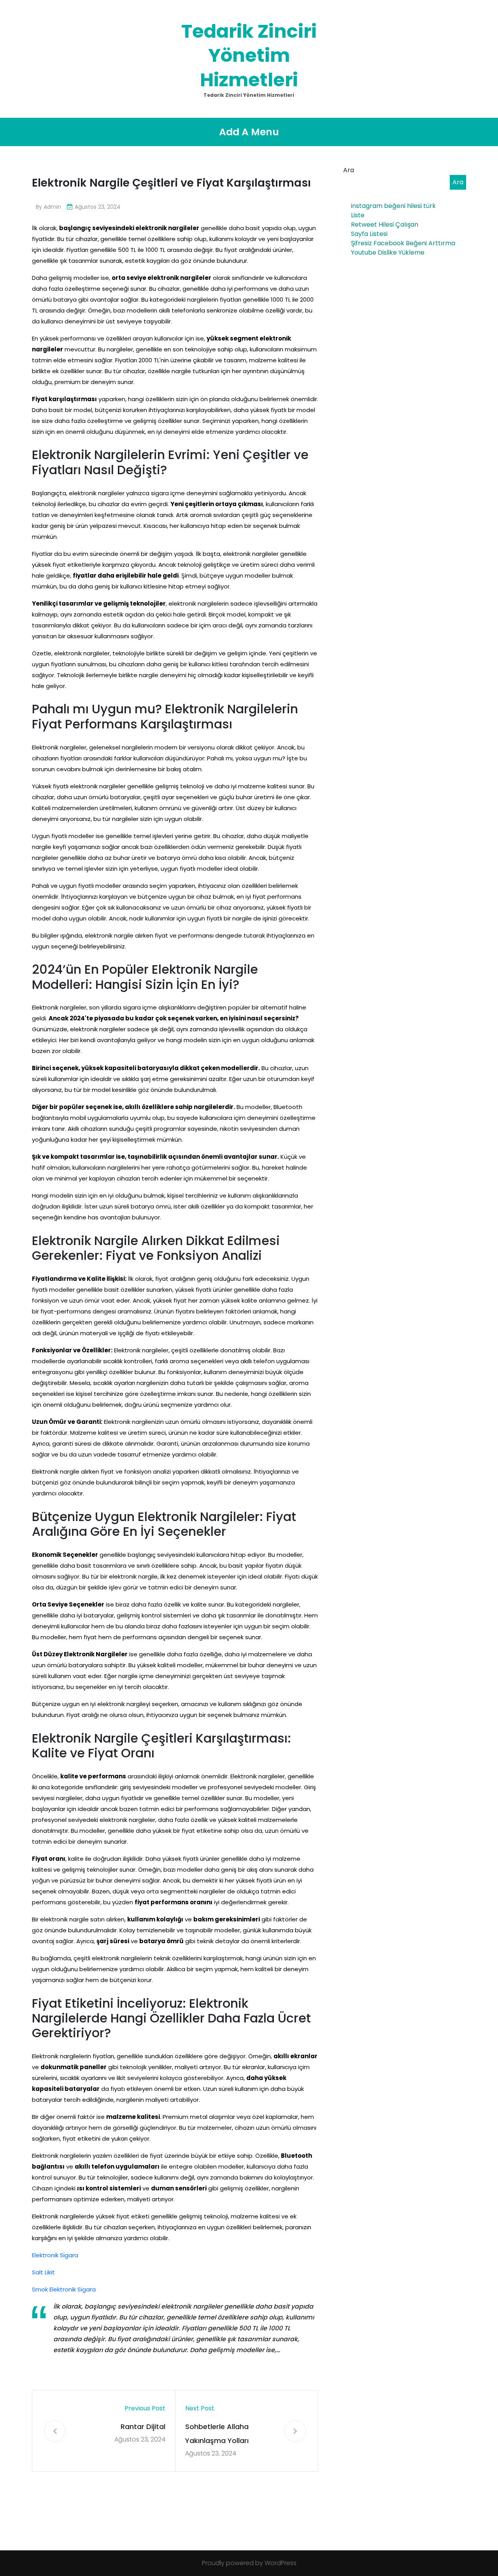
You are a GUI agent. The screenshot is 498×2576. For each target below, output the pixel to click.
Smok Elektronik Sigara (64, 2289)
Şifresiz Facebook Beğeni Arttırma (403, 243)
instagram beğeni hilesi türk (393, 206)
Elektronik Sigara (55, 2255)
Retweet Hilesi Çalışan (385, 224)
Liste (358, 215)
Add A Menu (249, 132)
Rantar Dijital (143, 2427)
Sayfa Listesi (369, 234)
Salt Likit (43, 2272)
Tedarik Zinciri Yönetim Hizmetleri (249, 56)
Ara (349, 170)
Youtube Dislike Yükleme (388, 252)
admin (52, 207)
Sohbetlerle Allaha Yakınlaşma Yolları (217, 2434)
